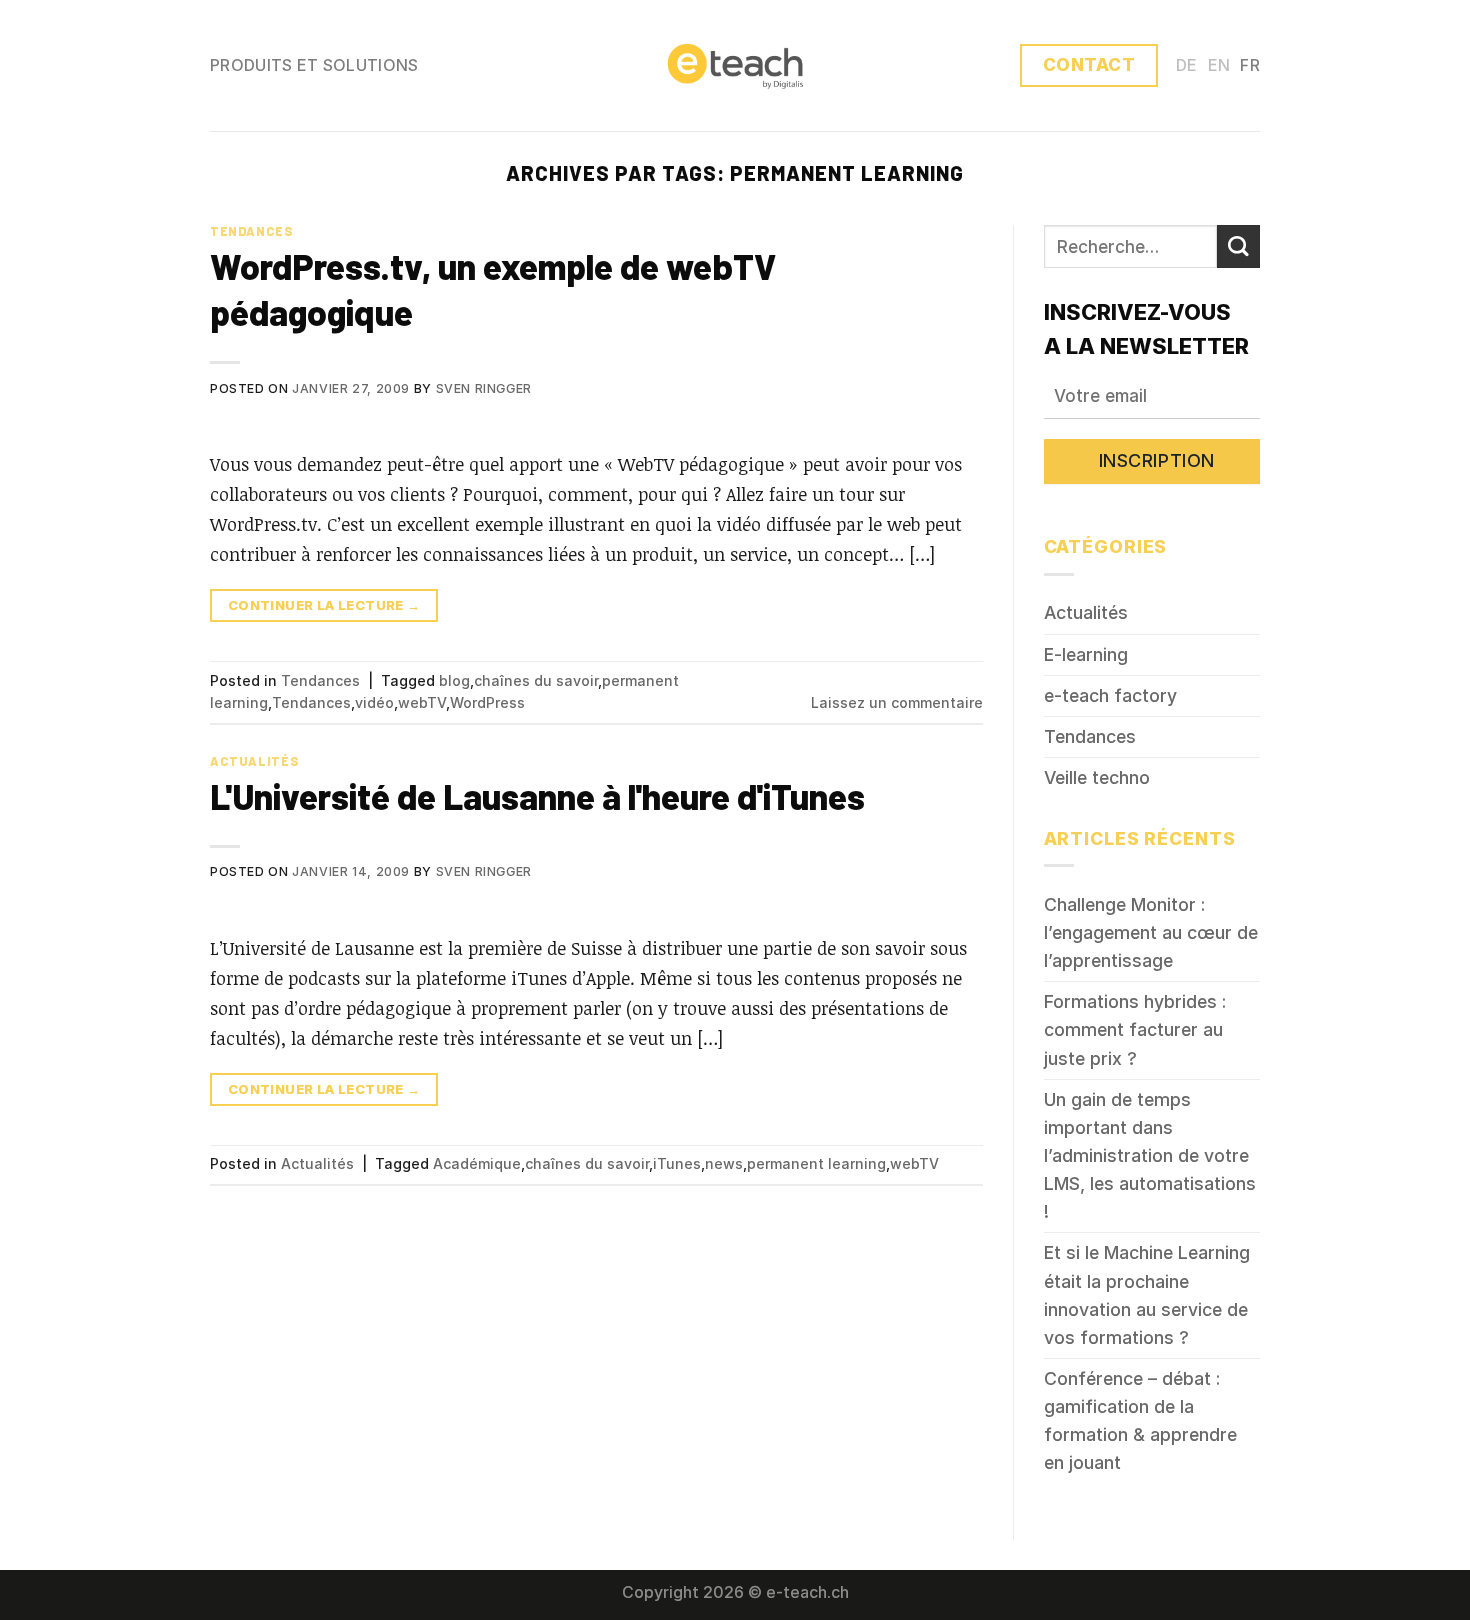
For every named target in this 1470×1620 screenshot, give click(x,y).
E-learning (1086, 654)
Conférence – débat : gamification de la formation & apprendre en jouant (1140, 1420)
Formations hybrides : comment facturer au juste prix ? (1135, 1029)
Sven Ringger (484, 388)
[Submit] (1238, 246)
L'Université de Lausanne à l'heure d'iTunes (537, 796)
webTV (422, 702)
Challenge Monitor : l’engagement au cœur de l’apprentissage (1151, 932)
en (1219, 65)
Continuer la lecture (324, 605)
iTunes (677, 1163)
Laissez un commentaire (897, 702)
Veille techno (1097, 777)
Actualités (254, 761)
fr (1250, 65)
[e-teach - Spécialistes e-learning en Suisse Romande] (735, 65)
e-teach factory (1110, 695)
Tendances (252, 231)
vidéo (374, 702)
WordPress (487, 702)
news (724, 1163)
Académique (477, 1163)
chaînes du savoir (536, 680)
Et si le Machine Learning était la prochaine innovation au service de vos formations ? (1147, 1294)
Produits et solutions (314, 65)
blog (454, 680)
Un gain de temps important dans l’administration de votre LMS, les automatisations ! (1150, 1156)
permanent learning (816, 1163)
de (1187, 65)
